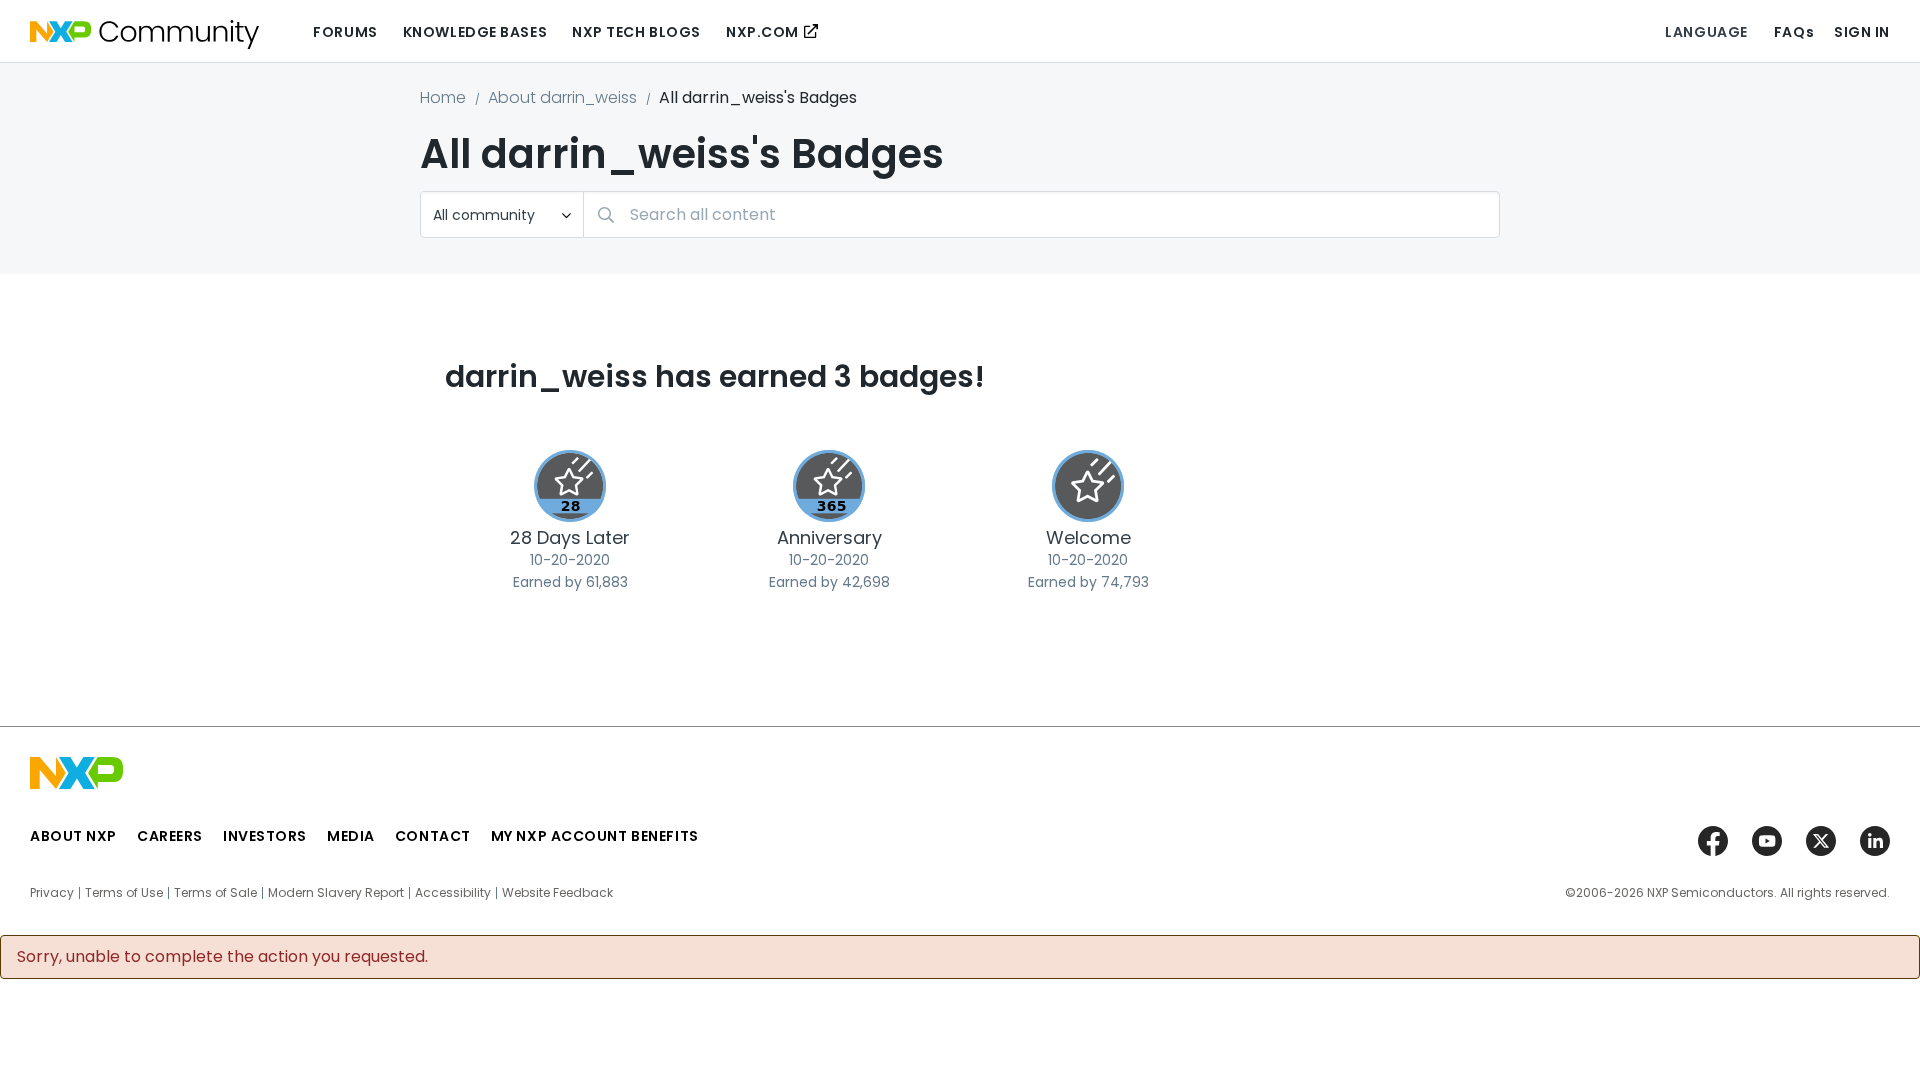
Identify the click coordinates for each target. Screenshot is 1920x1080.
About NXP (73, 836)
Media (351, 836)
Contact (433, 836)
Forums (345, 32)
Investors (265, 836)
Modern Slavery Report (336, 893)
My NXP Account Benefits (595, 836)
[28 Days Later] (570, 486)
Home (443, 97)
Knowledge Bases (475, 32)
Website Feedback (557, 893)
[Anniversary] (829, 486)
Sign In (1862, 32)
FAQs (1794, 32)
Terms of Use (124, 893)
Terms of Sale (215, 893)
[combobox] (1041, 214)
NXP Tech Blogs (636, 32)
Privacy (52, 893)
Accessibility (453, 893)
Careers (170, 836)
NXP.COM (762, 32)
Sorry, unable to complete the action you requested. (222, 957)
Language (1706, 32)
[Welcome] (1088, 486)
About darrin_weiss (562, 97)
